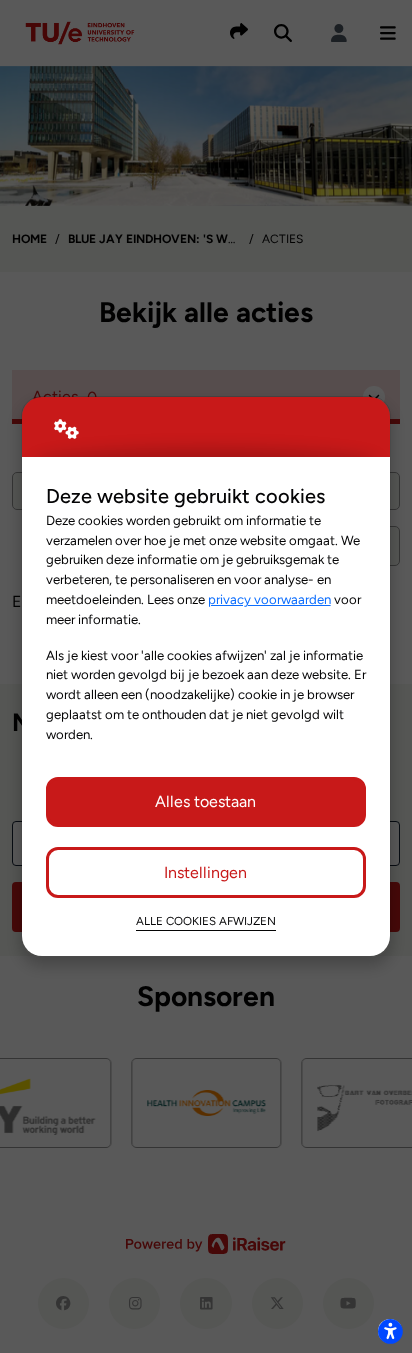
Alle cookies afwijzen (206, 921)
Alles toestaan (205, 801)
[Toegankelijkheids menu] (390, 1331)
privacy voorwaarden (269, 599)
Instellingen (205, 872)
